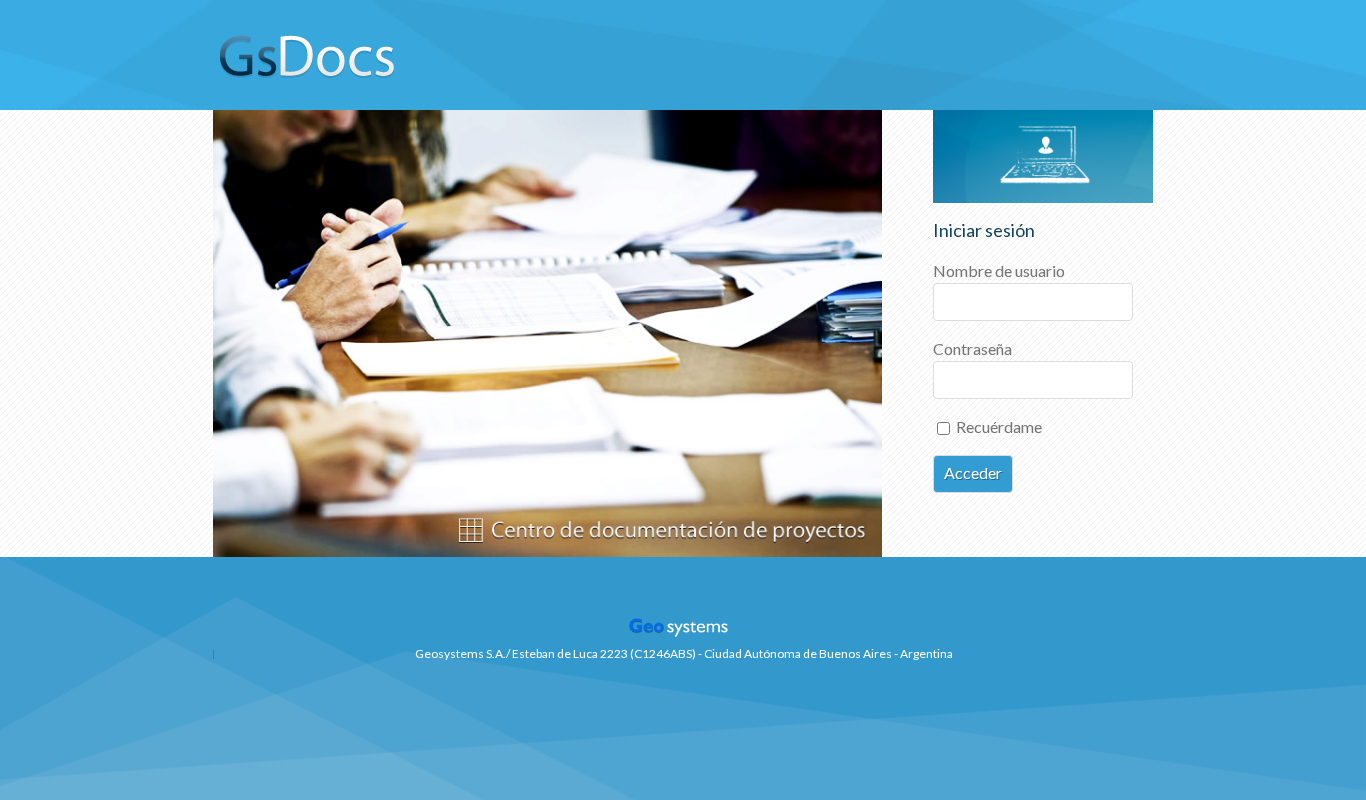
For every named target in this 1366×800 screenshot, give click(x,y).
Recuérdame (997, 426)
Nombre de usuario (999, 270)
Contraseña (972, 348)
